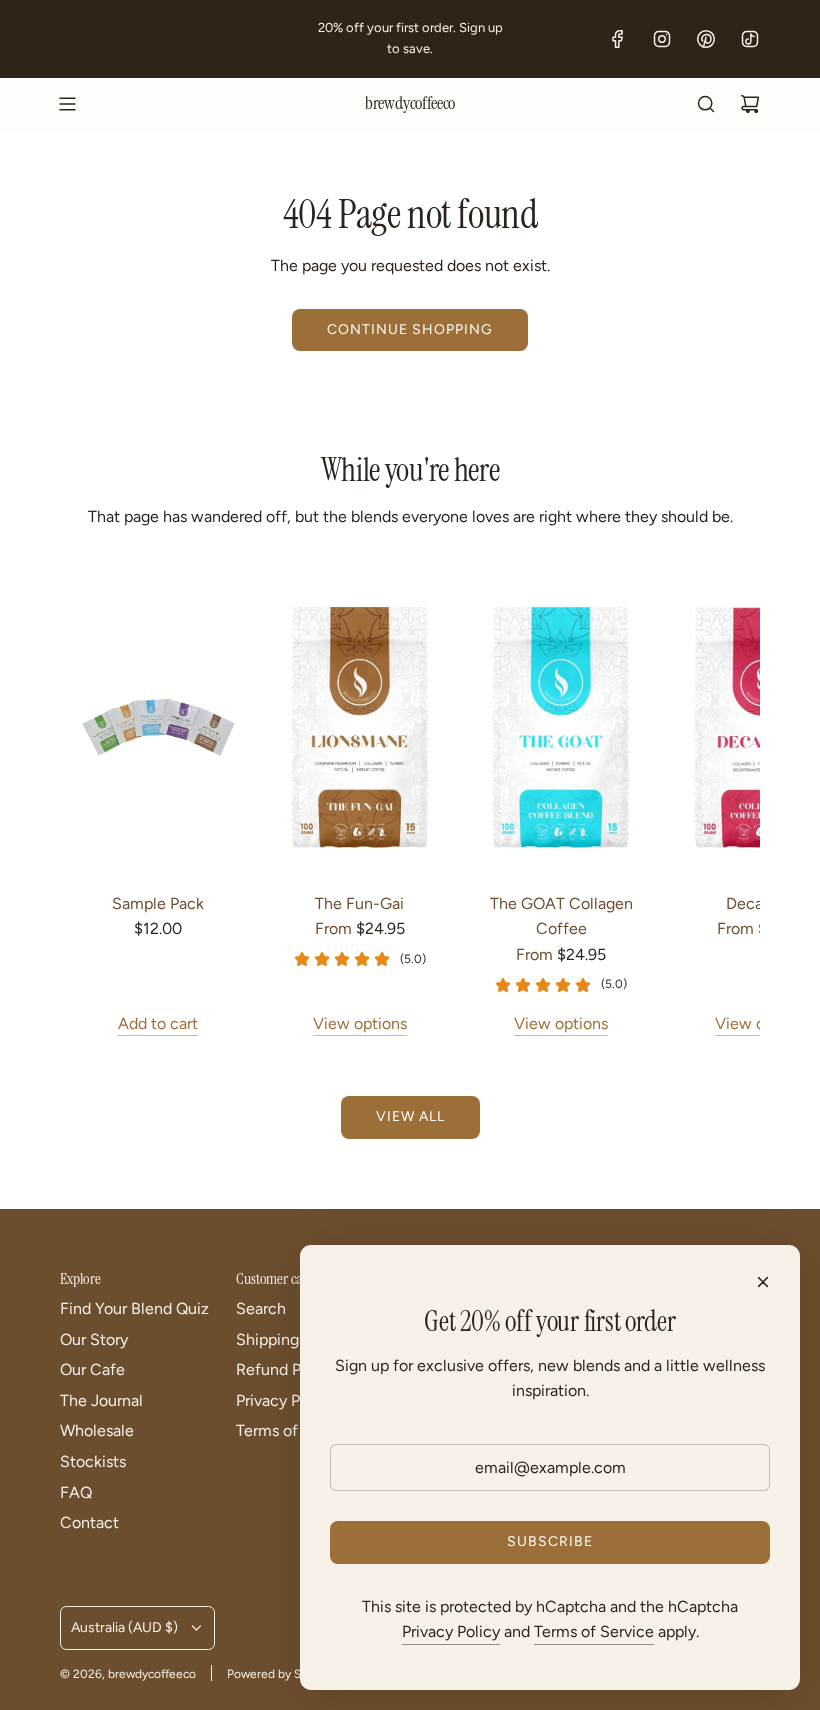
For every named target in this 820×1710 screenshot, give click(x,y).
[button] (82, 808)
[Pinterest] (706, 39)
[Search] (706, 104)
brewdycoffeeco (410, 104)
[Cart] (750, 104)
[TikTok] (750, 39)
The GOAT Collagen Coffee (561, 916)
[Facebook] (618, 39)
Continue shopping (410, 329)
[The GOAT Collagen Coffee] (561, 727)
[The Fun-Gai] (359, 727)
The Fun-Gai (359, 903)
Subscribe (550, 1541)
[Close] (763, 1282)
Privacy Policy (451, 1631)
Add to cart (158, 1023)
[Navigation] (67, 104)
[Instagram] (662, 39)
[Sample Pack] (158, 727)
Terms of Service (594, 1631)
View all (410, 1116)
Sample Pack (158, 903)
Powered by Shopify (281, 1674)
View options (360, 1023)
